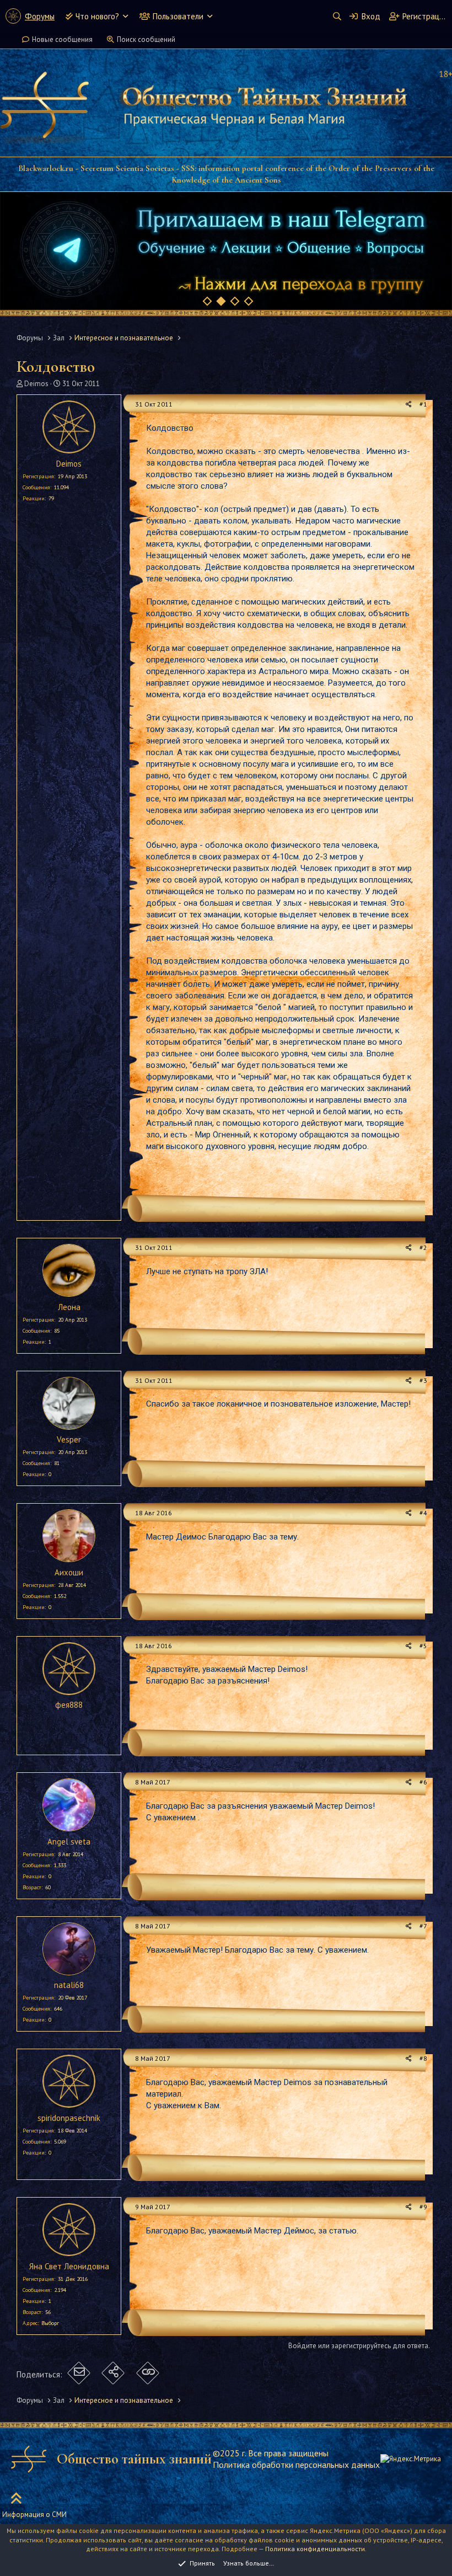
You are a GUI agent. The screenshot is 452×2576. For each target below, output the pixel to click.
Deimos (36, 384)
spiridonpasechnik (69, 2118)
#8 (423, 2058)
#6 (423, 1782)
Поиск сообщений (146, 39)
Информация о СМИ (34, 2514)
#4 (423, 1513)
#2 (423, 1247)
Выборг (50, 2323)
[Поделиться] (409, 405)
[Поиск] (337, 16)
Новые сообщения (62, 39)
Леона (69, 1307)
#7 (423, 1926)
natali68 (69, 1985)
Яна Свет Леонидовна (69, 2266)
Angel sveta (69, 1842)
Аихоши (69, 1572)
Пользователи (178, 16)
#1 (423, 404)
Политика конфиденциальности (315, 2549)
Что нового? (97, 16)
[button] (125, 16)
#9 (423, 2207)
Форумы (40, 16)
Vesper (69, 1439)
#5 (423, 1646)
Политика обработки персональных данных (296, 2465)
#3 (423, 1380)
